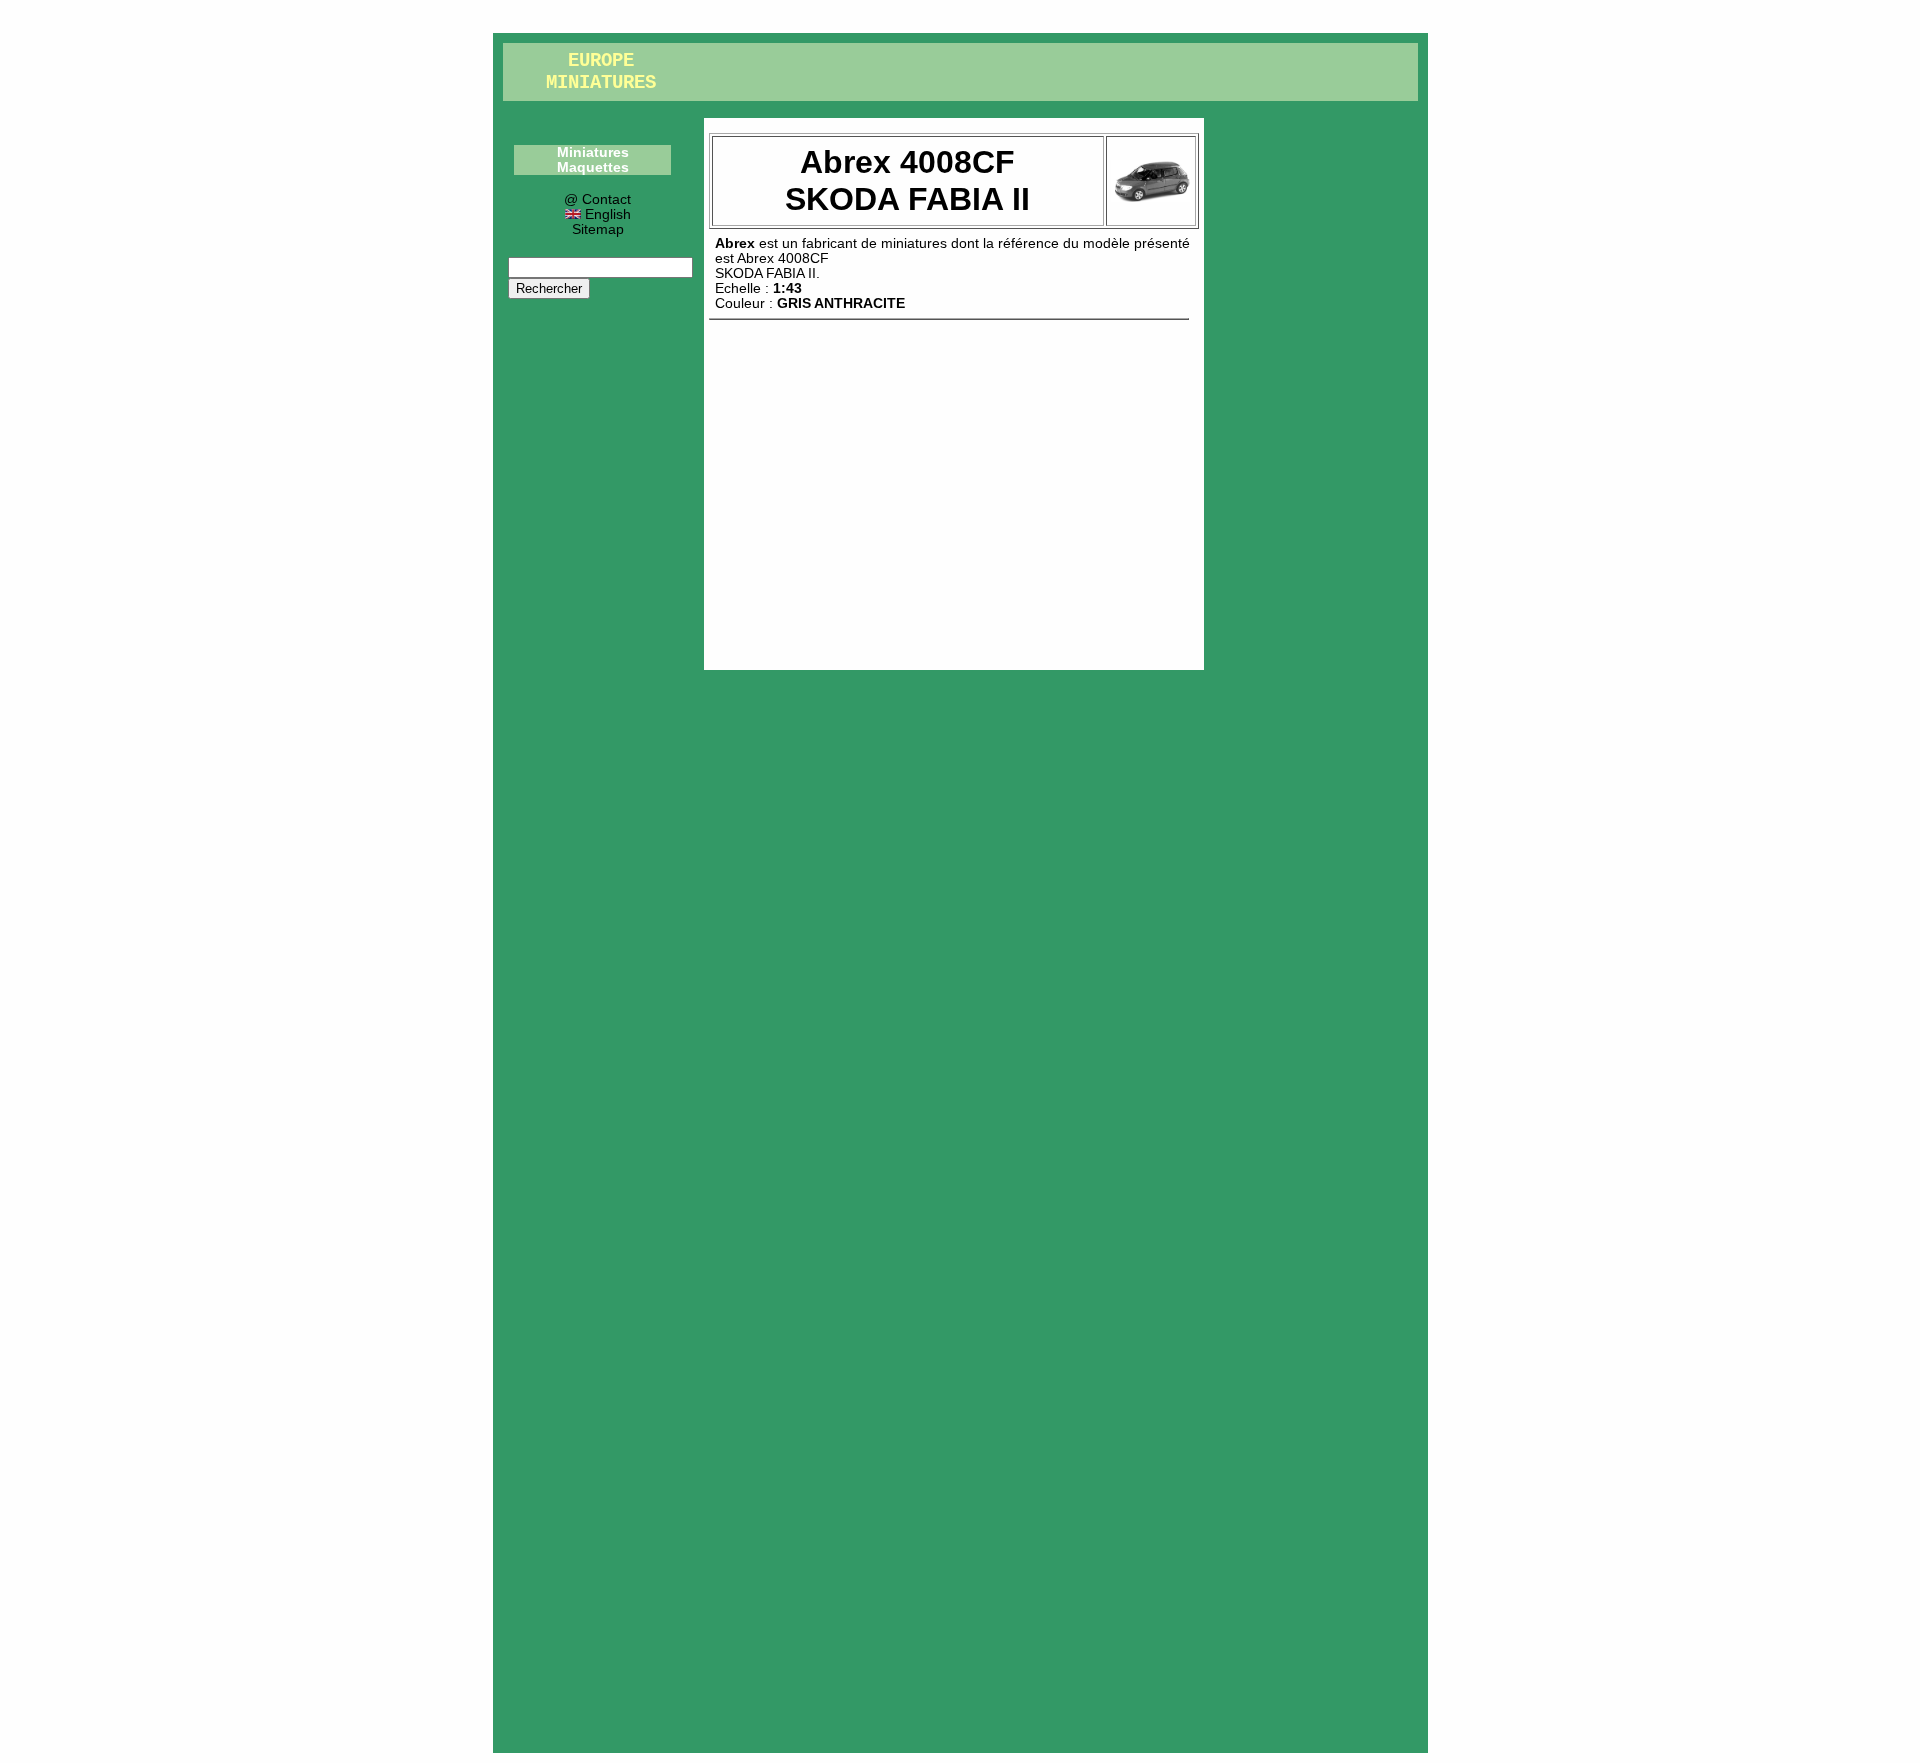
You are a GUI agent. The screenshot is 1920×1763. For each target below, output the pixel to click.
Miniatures (593, 152)
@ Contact (597, 199)
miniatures (914, 243)
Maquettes (593, 167)
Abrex (735, 243)
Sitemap (598, 229)
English (606, 214)
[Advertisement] (954, 490)
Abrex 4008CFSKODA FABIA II (772, 266)
